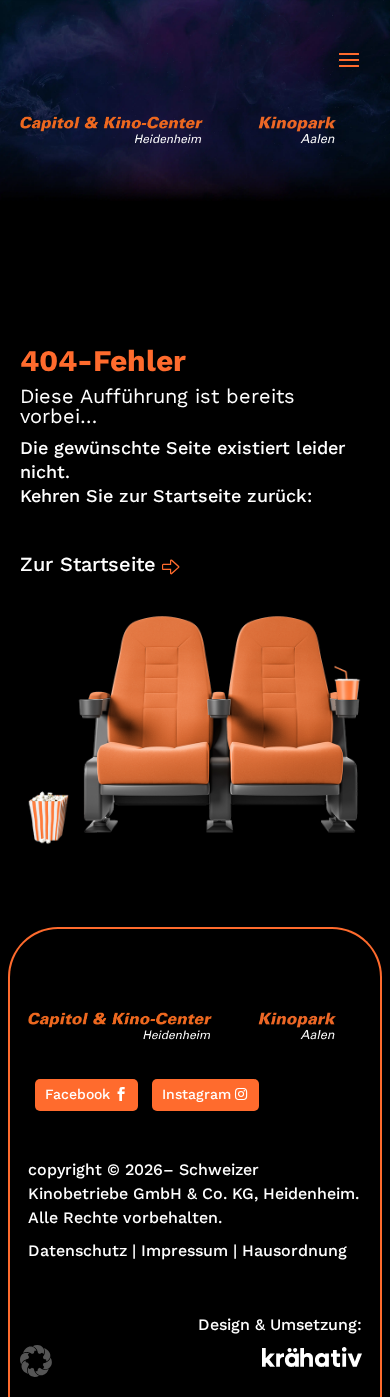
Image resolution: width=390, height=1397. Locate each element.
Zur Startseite (88, 564)
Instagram (196, 1094)
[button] (36, 1361)
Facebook (77, 1094)
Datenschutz (77, 1250)
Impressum (184, 1250)
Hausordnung (294, 1250)
